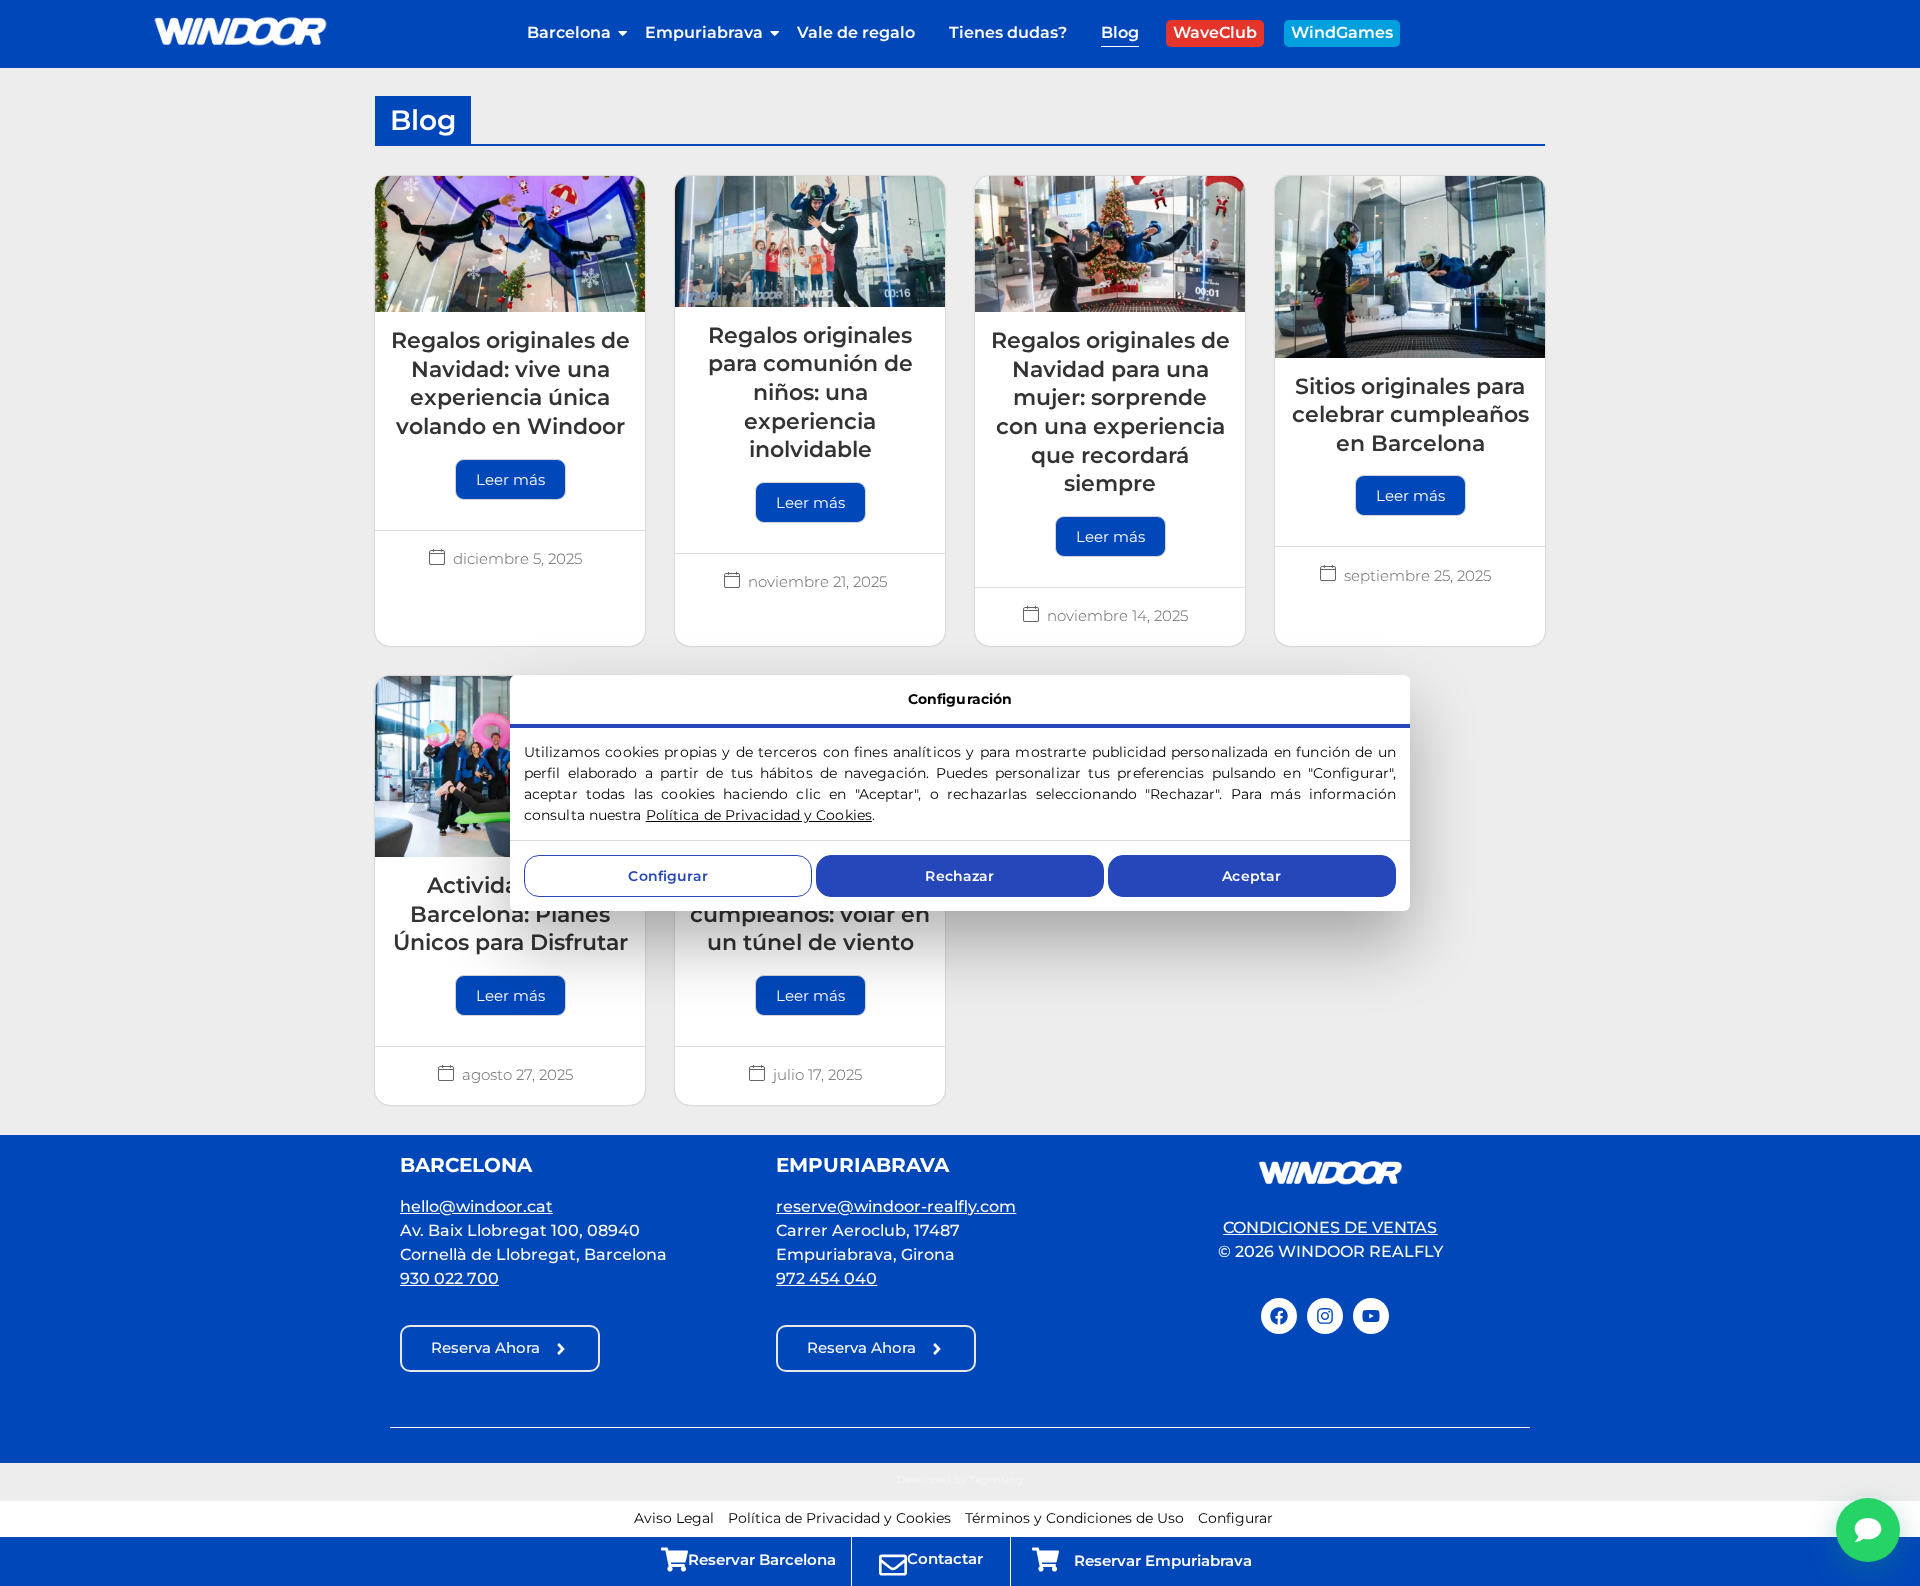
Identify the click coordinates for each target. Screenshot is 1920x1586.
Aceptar (1251, 876)
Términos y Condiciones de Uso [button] (1074, 1518)
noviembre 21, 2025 (817, 581)
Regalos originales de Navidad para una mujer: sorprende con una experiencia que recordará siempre (1110, 412)
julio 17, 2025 (817, 1074)
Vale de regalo (856, 32)
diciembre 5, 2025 (517, 558)
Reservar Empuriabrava (1163, 1560)
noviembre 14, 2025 (1117, 615)
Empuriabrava (704, 32)
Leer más (510, 479)
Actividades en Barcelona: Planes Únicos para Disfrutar (510, 914)
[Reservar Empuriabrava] (1045, 1558)
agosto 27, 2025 (517, 1074)
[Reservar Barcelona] (674, 1557)
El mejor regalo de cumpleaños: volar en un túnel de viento (810, 914)
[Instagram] (1325, 1316)
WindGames (1342, 32)
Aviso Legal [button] (674, 1518)
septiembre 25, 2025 (1417, 575)
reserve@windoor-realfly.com (896, 1206)
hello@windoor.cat (476, 1206)
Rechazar (959, 876)
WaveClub (1215, 32)
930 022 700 (449, 1278)
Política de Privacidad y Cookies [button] (839, 1518)
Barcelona (569, 32)
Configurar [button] (1235, 1518)
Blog (1120, 32)
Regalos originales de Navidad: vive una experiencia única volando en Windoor (510, 383)
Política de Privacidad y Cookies (759, 815)
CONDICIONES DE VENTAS (1330, 1227)
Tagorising (996, 1479)
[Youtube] (1371, 1316)
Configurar (667, 876)
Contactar (945, 1558)
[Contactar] (893, 1563)
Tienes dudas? (1008, 32)
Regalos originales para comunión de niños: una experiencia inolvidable (810, 392)
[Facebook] (1279, 1316)
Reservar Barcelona (762, 1559)
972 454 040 (826, 1278)
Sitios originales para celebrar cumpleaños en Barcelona (1410, 415)
